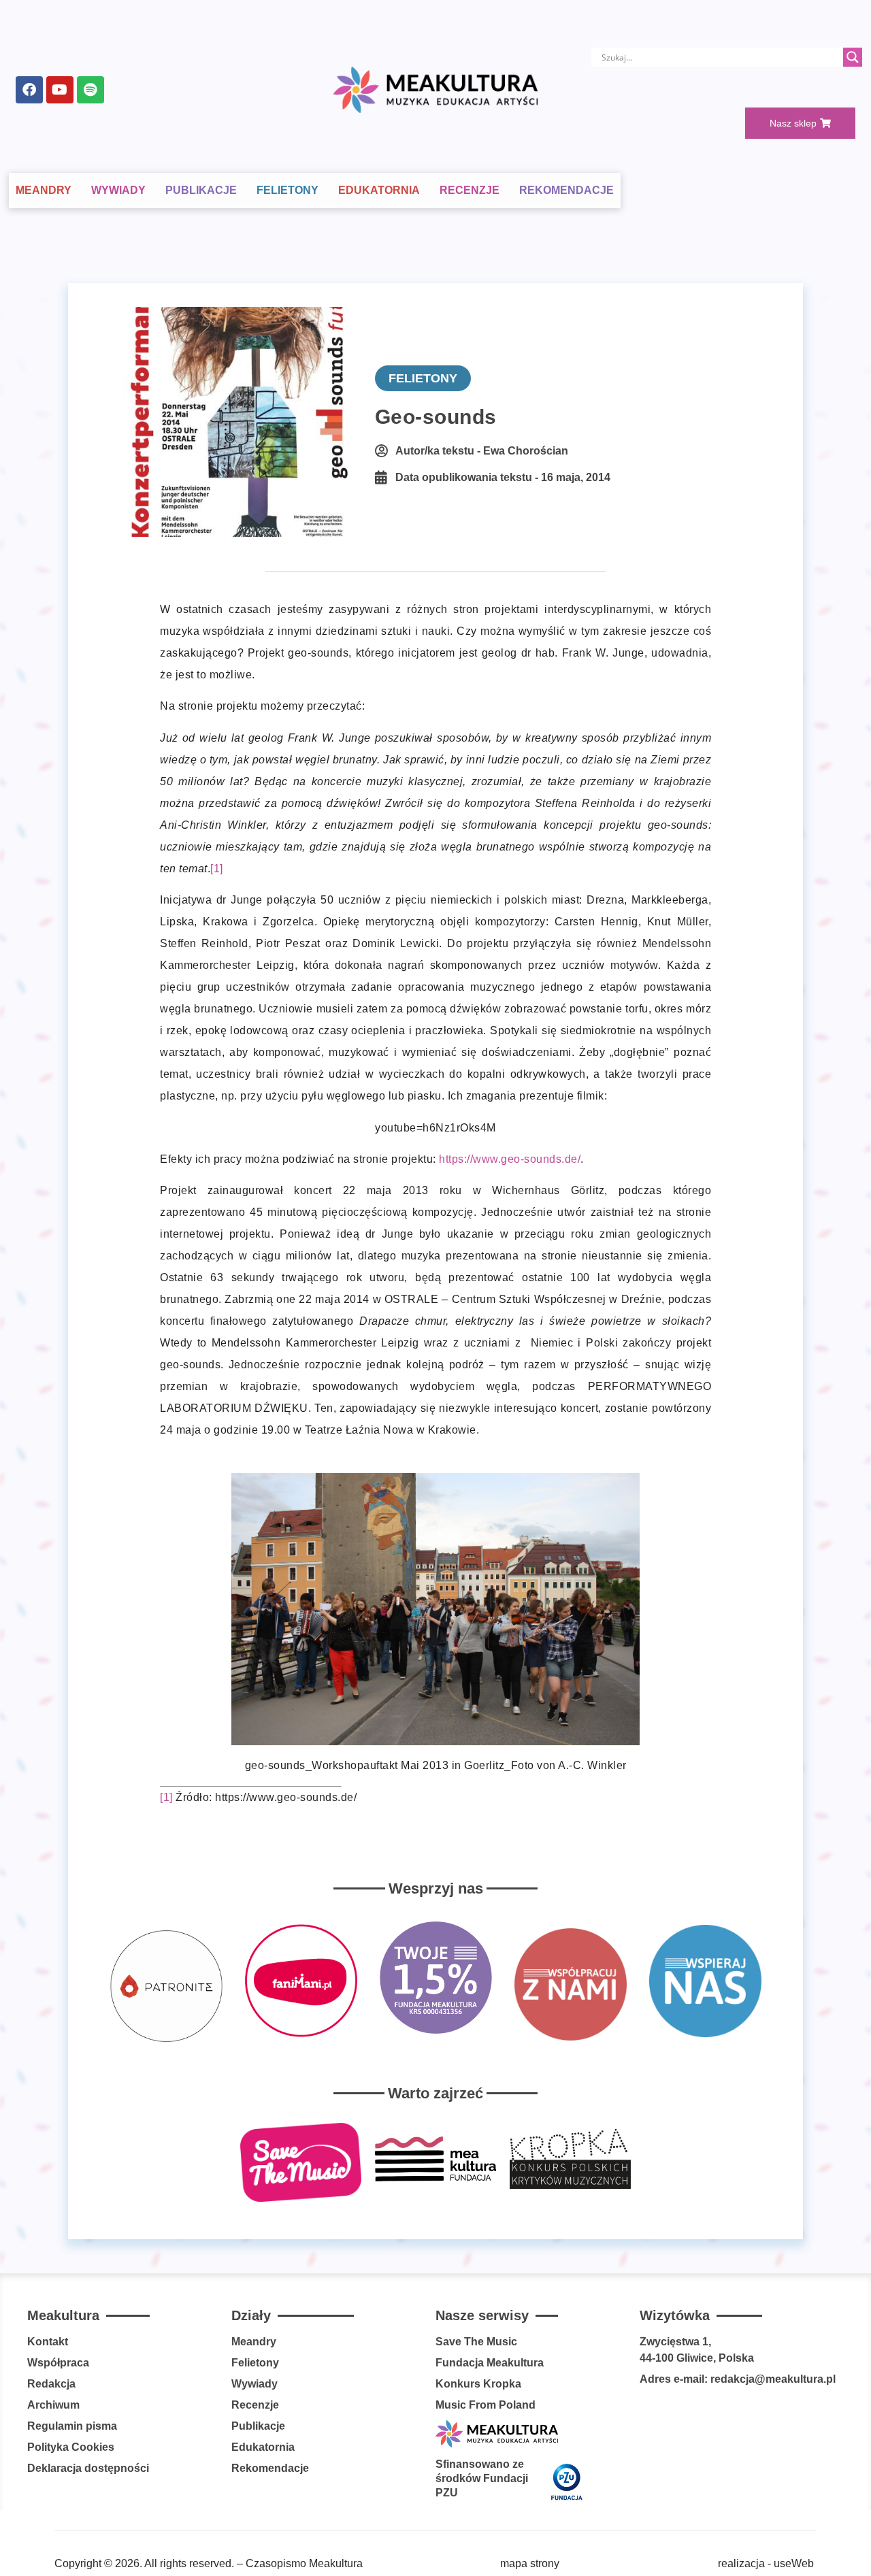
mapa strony (530, 2563)
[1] (217, 869)
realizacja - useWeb (766, 2563)
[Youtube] (60, 90)
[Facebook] (29, 90)
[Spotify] (91, 90)
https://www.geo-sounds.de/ (510, 1159)
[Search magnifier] (853, 57)
